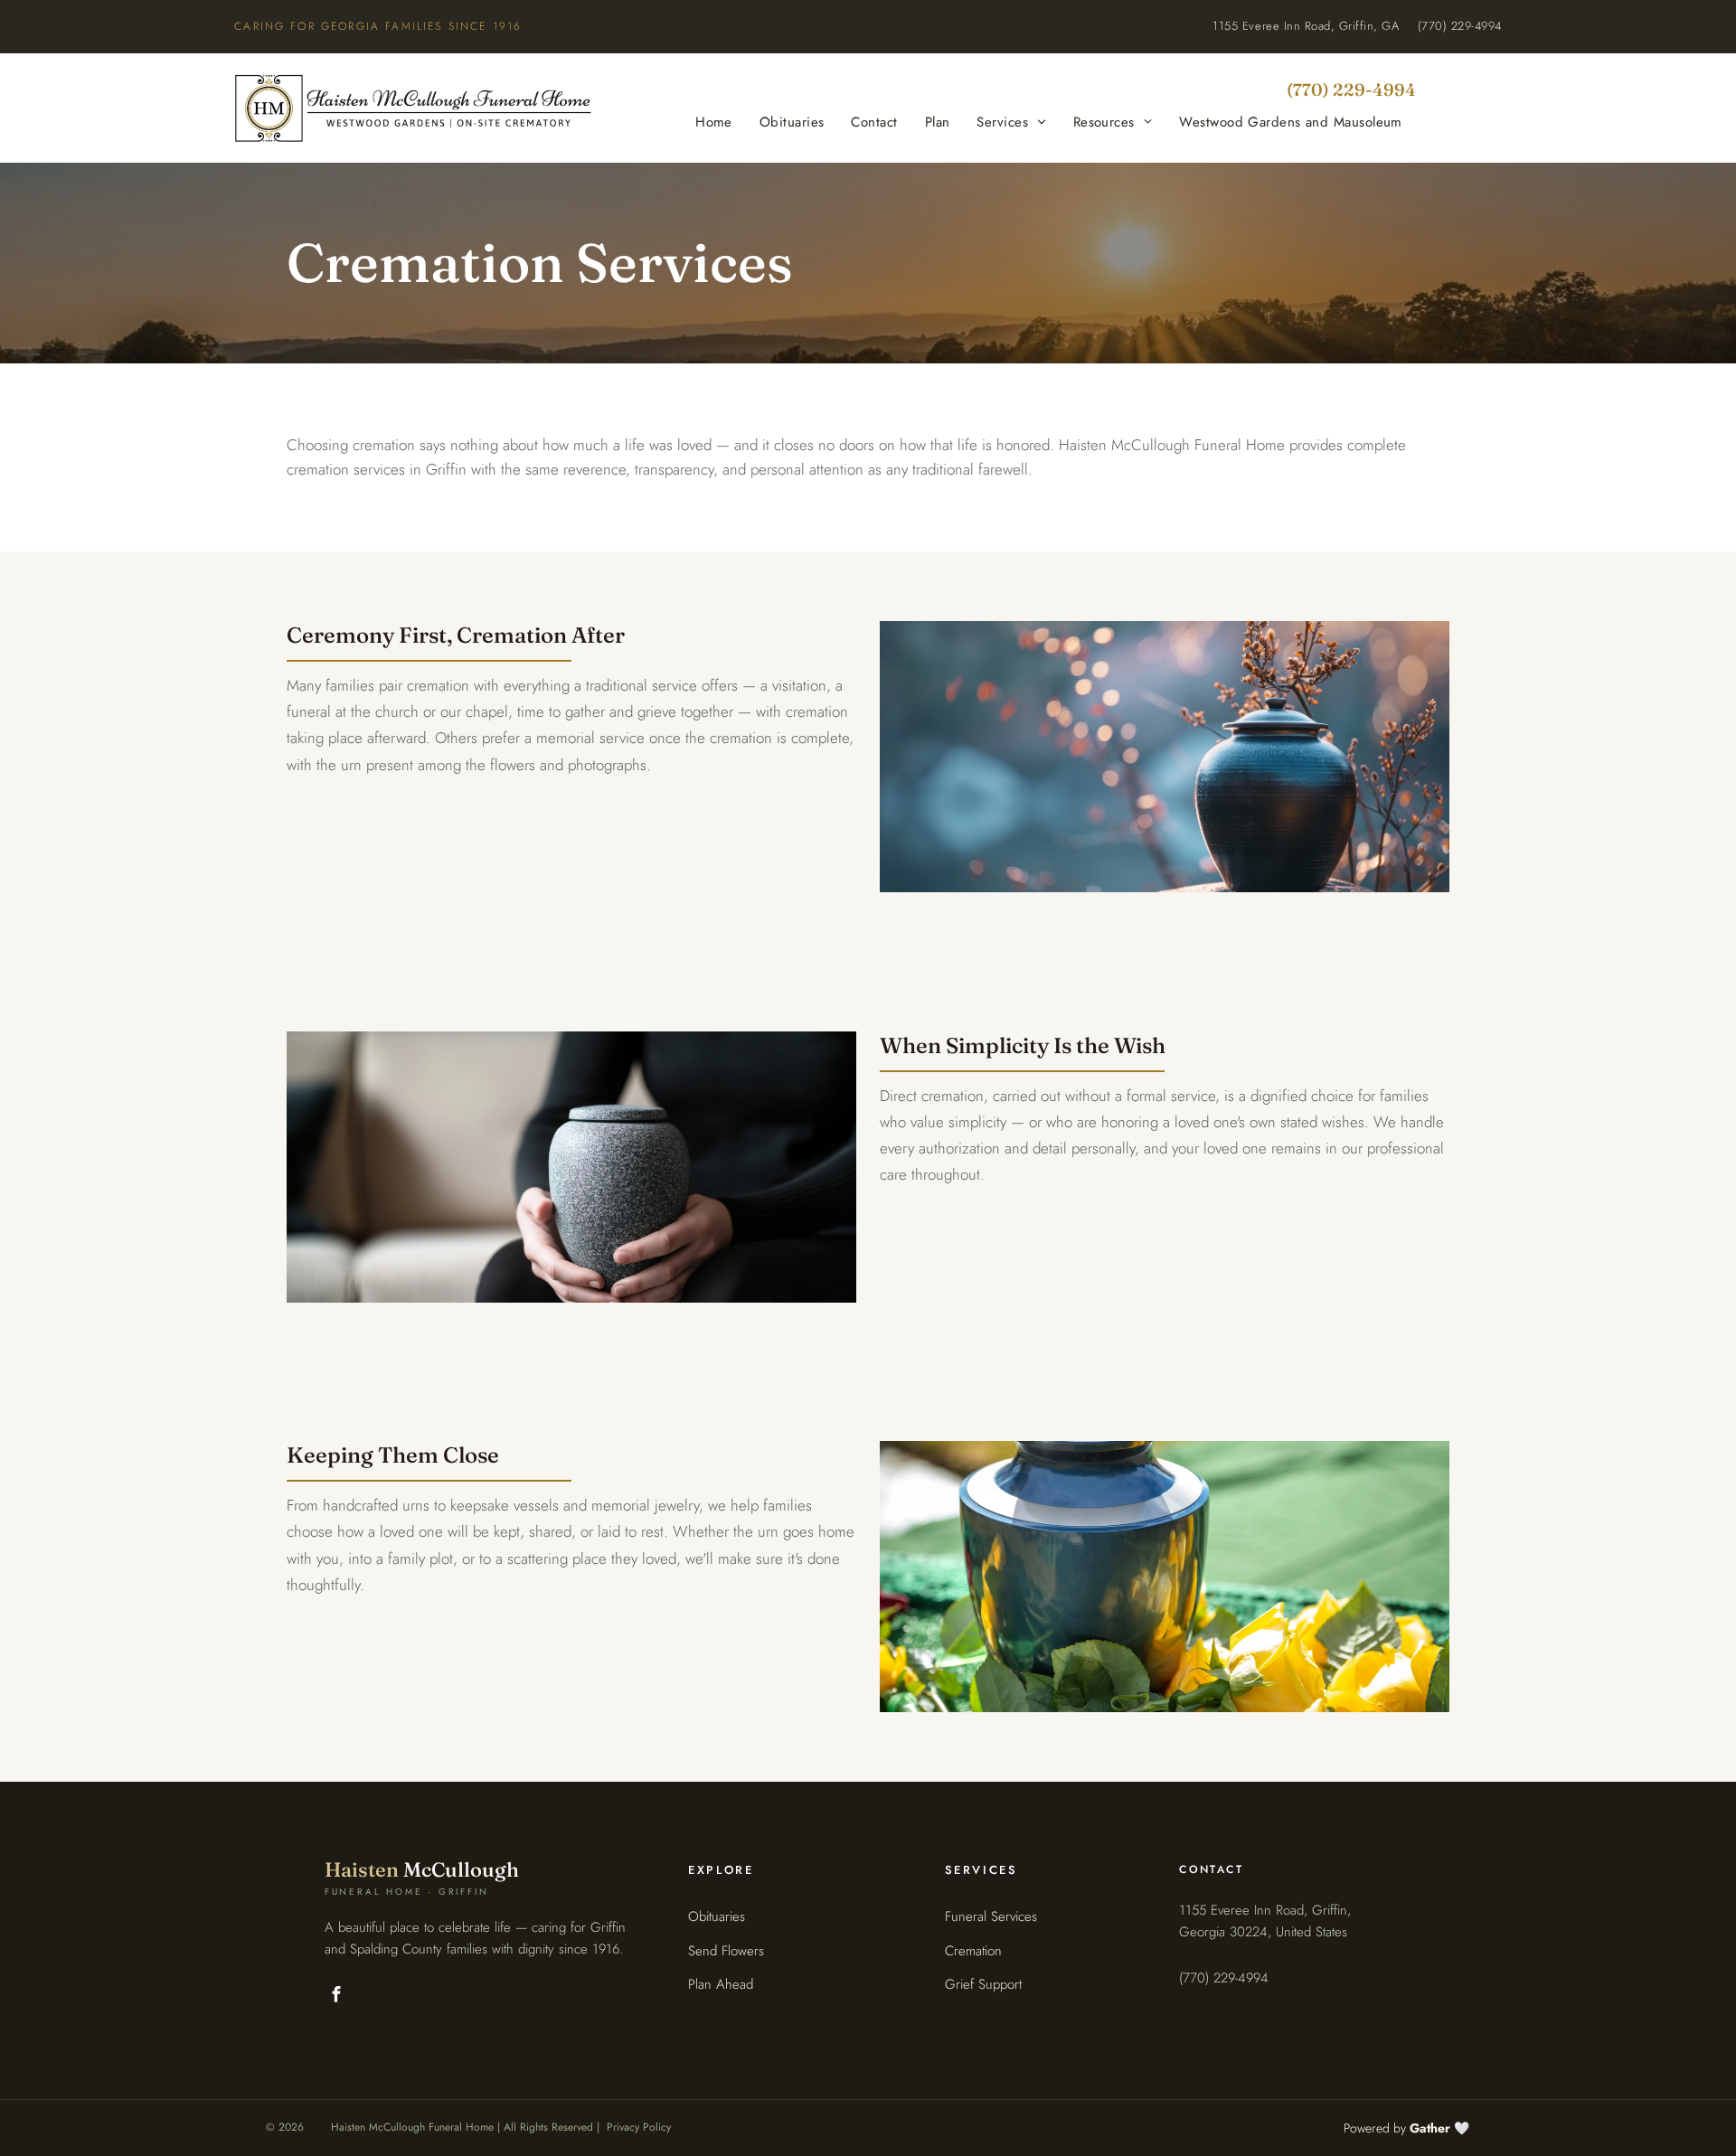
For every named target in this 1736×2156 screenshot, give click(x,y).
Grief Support (983, 1984)
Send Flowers (726, 1951)
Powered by (1397, 2128)
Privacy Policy (639, 2127)
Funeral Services (991, 1916)
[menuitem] (714, 122)
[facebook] (337, 1996)
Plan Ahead (721, 1984)
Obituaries (717, 1916)
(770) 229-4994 (1460, 26)
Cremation (973, 1951)
